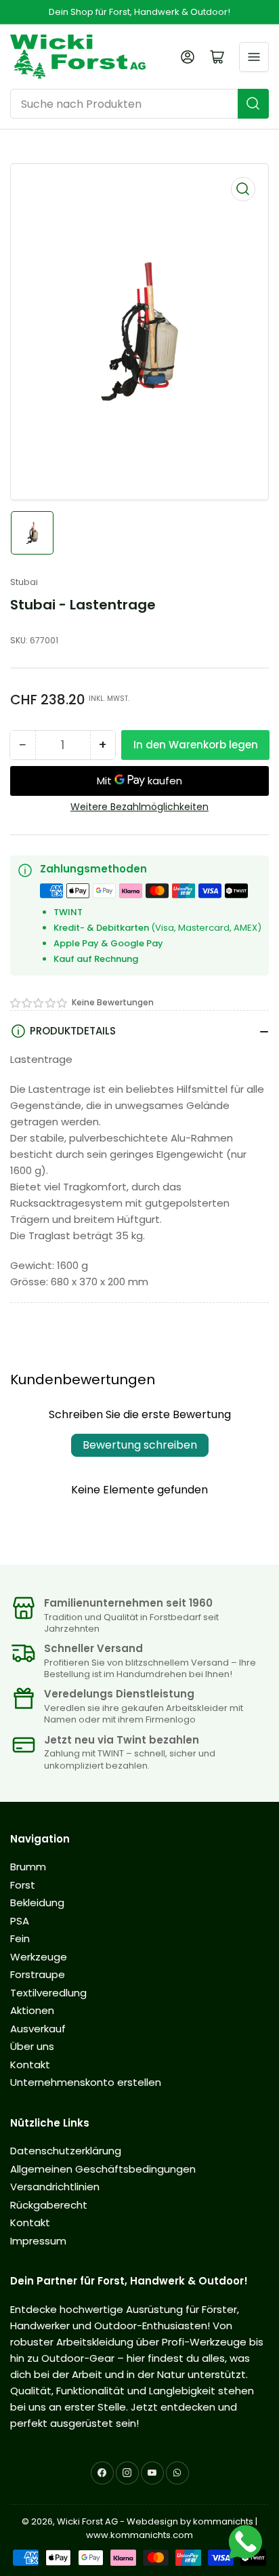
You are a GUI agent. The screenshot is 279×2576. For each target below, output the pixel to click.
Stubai (24, 582)
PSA (20, 1921)
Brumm (28, 1867)
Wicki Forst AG (87, 2521)
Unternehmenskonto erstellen (86, 2082)
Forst (23, 1885)
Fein (20, 1938)
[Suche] (253, 104)
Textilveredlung (48, 1993)
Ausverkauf (38, 2029)
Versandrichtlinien (55, 2187)
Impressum (38, 2241)
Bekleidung (37, 1903)
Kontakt (30, 2065)
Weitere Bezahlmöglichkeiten (139, 807)
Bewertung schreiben (140, 1445)
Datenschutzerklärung (66, 2151)
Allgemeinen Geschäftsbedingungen (103, 2169)
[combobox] (139, 104)
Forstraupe (38, 1974)
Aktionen (32, 2010)
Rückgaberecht (49, 2205)
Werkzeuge (39, 1957)
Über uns (32, 2046)
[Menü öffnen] (254, 57)
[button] (39, 1003)
